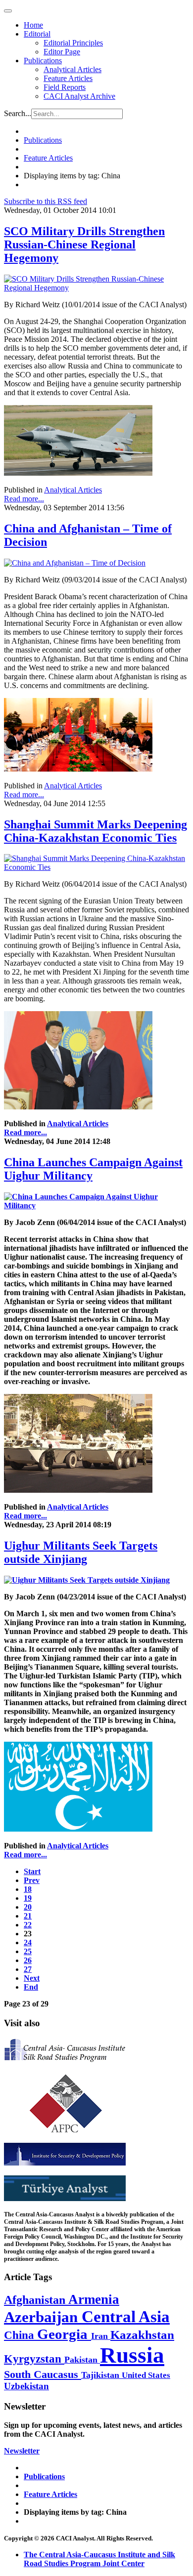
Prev (32, 1880)
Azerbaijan (43, 2317)
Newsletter (22, 2451)
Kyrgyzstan (34, 2359)
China (21, 2335)
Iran (101, 2336)
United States (146, 2375)
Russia (132, 2355)
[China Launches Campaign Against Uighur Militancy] (96, 1206)
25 (28, 1951)
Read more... (24, 499)
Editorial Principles (73, 43)
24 (28, 1942)
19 (28, 1898)
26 (28, 1960)
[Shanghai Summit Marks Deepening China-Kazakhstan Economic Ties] (96, 867)
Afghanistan (36, 2300)
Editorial (37, 34)
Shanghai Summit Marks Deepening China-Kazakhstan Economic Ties (96, 831)
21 (28, 1916)
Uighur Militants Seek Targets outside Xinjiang (81, 1552)
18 (28, 1889)
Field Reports (65, 87)
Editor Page (62, 52)
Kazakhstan (142, 2335)
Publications (43, 61)
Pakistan (82, 2360)
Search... (18, 113)
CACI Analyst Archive (79, 96)
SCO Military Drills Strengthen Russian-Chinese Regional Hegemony (84, 245)
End (31, 1987)
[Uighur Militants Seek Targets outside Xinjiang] (87, 1580)
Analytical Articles (72, 69)
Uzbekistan (26, 2386)
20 (28, 1907)
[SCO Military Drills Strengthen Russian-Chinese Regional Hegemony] (96, 288)
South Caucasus (43, 2374)
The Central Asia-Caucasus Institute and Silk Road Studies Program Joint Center (99, 2559)
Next (32, 1978)
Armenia (94, 2299)
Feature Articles (68, 78)
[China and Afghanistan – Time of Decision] (75, 563)
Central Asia (126, 2316)
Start (32, 1871)
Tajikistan (101, 2375)
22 (28, 1925)
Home (33, 25)
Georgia (64, 2334)
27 (28, 1969)
